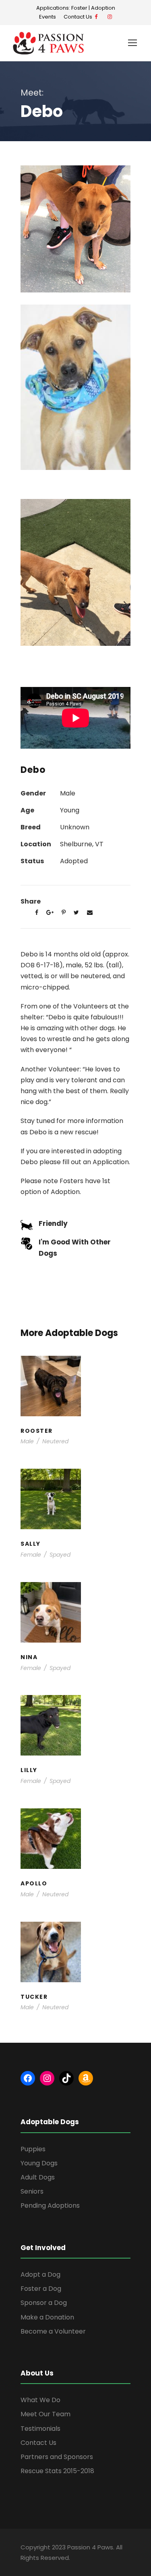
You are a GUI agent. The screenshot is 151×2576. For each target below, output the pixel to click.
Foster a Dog (41, 2289)
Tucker (76, 1955)
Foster (79, 8)
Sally (76, 1502)
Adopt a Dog (40, 2274)
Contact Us (79, 17)
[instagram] (110, 17)
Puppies (93, 1518)
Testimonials (40, 2429)
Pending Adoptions (50, 2205)
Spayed (60, 1555)
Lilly (76, 1728)
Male (27, 1441)
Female (31, 1555)
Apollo (75, 1841)
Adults (54, 1623)
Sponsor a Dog (44, 2303)
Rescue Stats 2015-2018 (57, 2471)
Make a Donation (47, 2317)
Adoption (103, 8)
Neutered (55, 1441)
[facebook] (96, 17)
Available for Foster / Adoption (79, 1627)
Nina (75, 1615)
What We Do (40, 2400)
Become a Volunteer (53, 2331)
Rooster (75, 1389)
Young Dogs (92, 1404)
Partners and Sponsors (57, 2457)
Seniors (32, 2191)
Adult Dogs (38, 2177)
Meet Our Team (46, 2414)
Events (48, 17)
